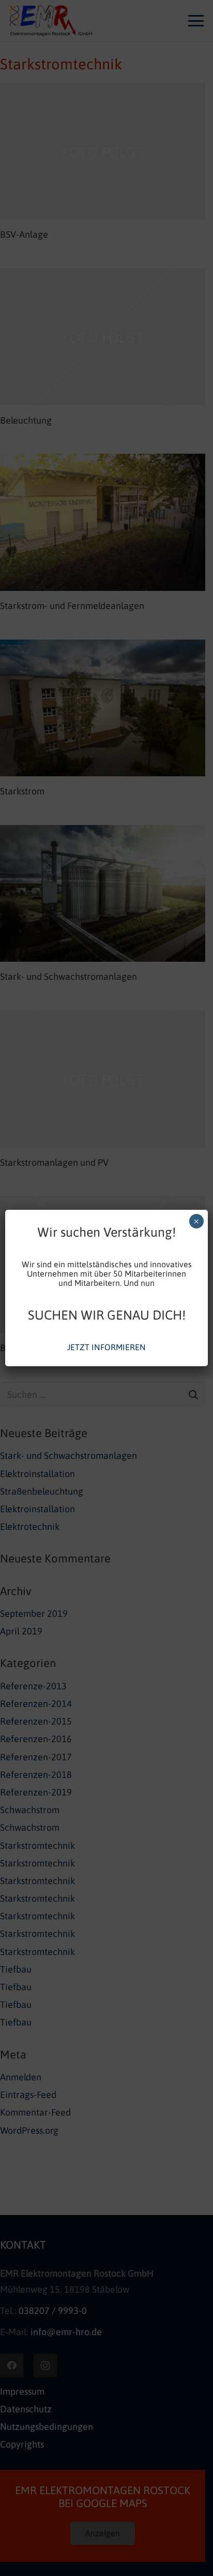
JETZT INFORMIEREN (106, 1347)
